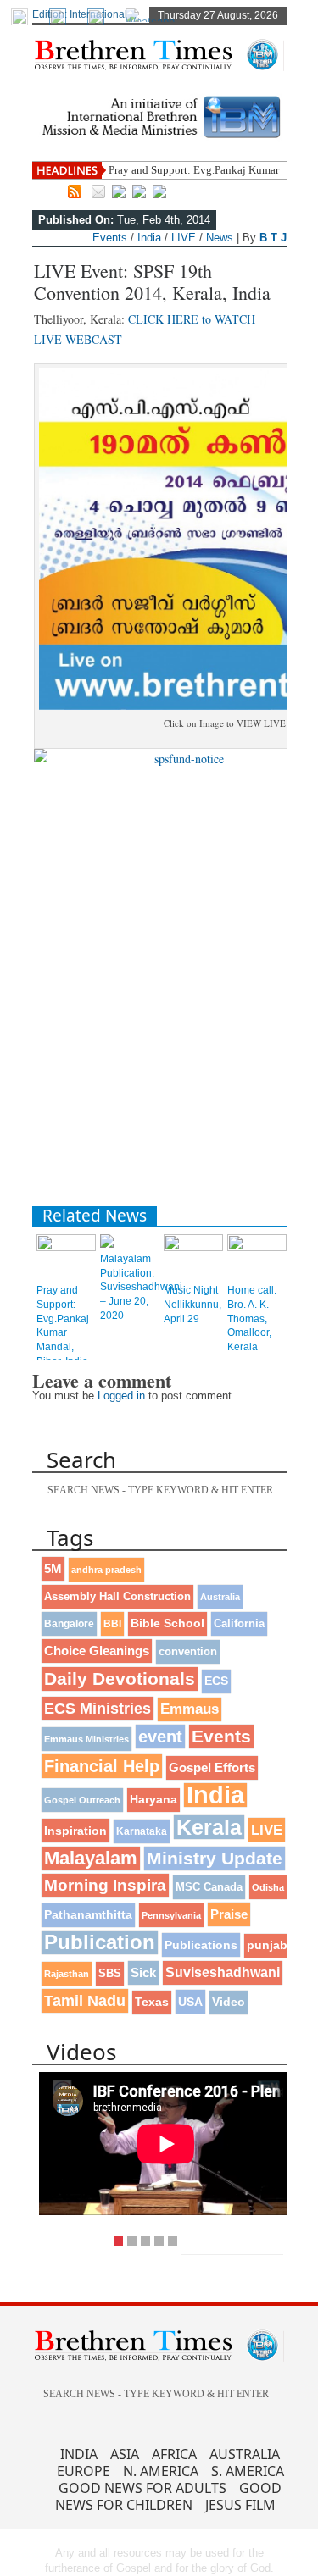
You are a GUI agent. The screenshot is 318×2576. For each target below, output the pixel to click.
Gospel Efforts (212, 1768)
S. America (248, 2471)
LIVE (184, 238)
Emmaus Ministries (86, 1739)
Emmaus (190, 1709)
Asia (125, 2454)
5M (53, 1568)
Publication (100, 1942)
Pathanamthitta (88, 1915)
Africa (174, 2454)
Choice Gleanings (97, 1651)
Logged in (121, 1396)
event (160, 1737)
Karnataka (142, 1831)
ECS (216, 1681)
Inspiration (75, 1831)
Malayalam (91, 1858)
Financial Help (102, 1766)
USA (190, 2002)
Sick (143, 1972)
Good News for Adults (142, 2488)
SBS (110, 1973)
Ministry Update (215, 1858)
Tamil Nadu (85, 2001)
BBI (112, 1624)
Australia (220, 1597)
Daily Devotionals (120, 1679)
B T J (273, 238)
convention (188, 1651)
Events (110, 238)
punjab (267, 1945)
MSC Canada (209, 1887)
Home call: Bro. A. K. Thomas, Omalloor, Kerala (252, 1318)
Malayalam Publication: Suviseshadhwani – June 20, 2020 (141, 1287)
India (149, 238)
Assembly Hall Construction (117, 1597)
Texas (152, 2002)
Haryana (153, 1800)
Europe (84, 2471)
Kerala (209, 1827)
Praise (229, 1914)
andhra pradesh (106, 1570)
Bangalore (69, 1624)
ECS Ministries (98, 1709)
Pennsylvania (171, 1915)
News (220, 238)
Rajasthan (67, 1974)
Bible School (167, 1623)
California (239, 1623)
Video (229, 2002)
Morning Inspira (105, 1885)
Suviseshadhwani (223, 1972)
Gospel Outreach (82, 1800)
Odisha (268, 1887)
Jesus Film (240, 2505)
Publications (201, 1945)
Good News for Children (168, 2496)
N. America (161, 2471)
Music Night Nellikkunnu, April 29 (192, 1305)
